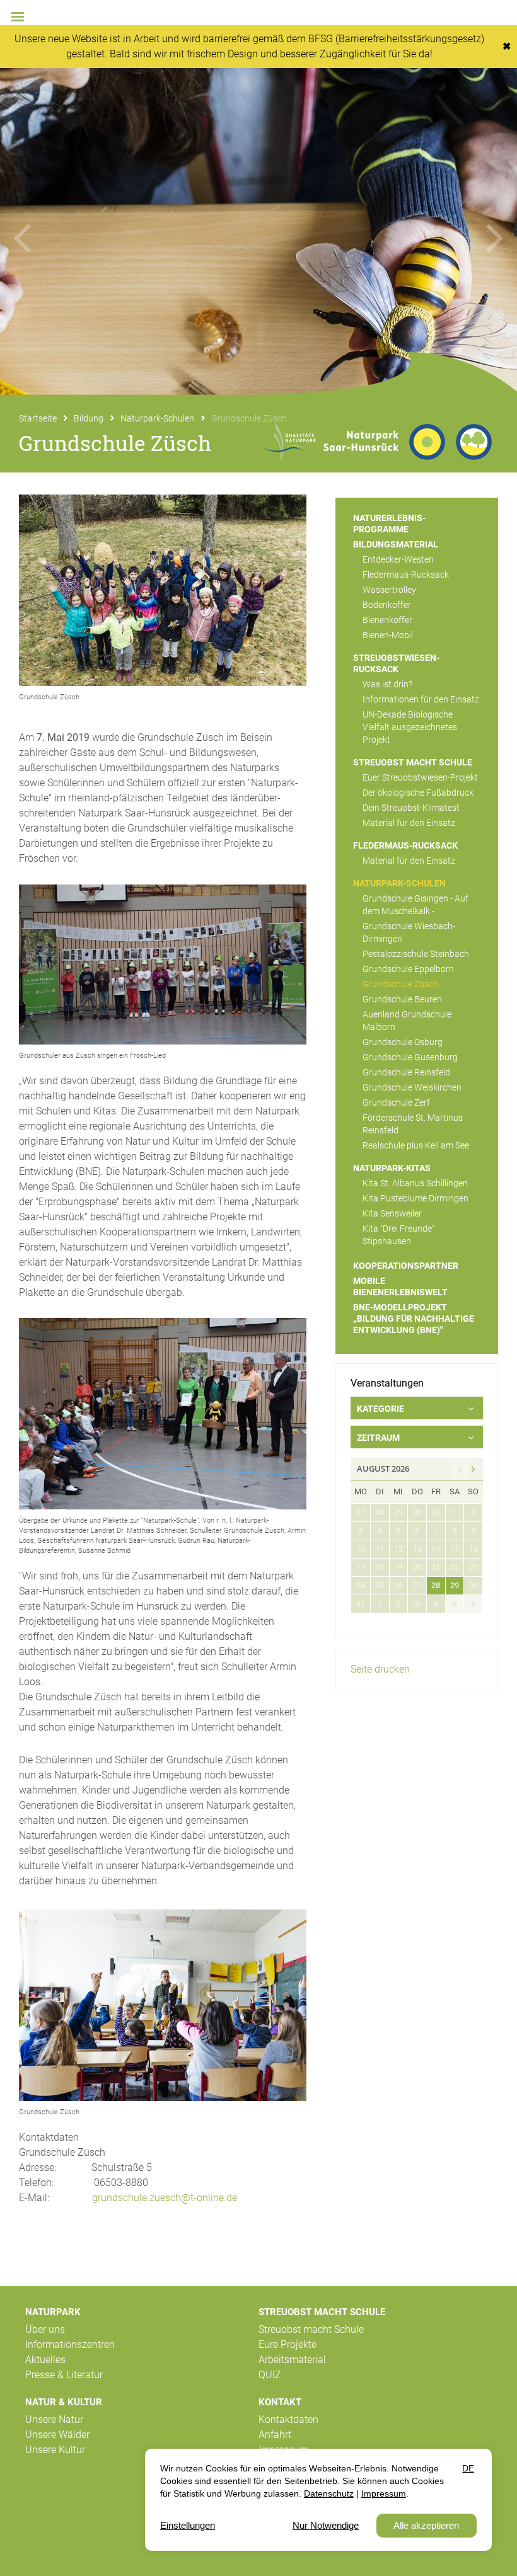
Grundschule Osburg (403, 1042)
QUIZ (270, 2375)
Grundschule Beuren (402, 999)
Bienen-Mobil (388, 635)
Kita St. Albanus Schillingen (415, 1183)
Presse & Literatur (64, 2375)
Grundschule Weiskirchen (412, 1087)
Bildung (89, 418)
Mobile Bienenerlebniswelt (400, 1286)
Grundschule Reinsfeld (406, 1072)
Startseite (38, 418)
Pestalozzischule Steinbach (416, 954)
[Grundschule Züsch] (163, 590)
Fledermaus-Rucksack (406, 575)
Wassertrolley (389, 590)
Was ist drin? (387, 684)
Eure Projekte (288, 2344)
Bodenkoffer (387, 605)
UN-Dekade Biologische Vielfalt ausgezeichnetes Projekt (410, 727)
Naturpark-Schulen (157, 418)
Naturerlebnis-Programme (389, 524)
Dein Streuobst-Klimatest (411, 808)
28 (436, 1585)
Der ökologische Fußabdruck (418, 793)
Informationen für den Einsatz (421, 699)
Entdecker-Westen (398, 559)
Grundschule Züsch (400, 984)
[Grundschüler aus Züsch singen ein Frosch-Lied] (163, 965)
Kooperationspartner (406, 1266)
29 (455, 1585)
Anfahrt (275, 2435)
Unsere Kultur (55, 2450)
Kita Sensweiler (392, 1213)
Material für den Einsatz (409, 823)
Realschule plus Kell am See (416, 1145)
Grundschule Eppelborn (408, 969)
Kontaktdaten (288, 2419)
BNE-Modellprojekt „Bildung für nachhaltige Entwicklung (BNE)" (414, 1319)
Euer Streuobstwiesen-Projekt (420, 777)
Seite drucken (380, 1669)
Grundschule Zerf (396, 1102)
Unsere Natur (54, 2419)
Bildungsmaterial (396, 544)
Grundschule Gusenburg (410, 1057)
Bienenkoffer (387, 620)
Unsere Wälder (57, 2435)
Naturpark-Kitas (392, 1168)
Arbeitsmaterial (292, 2360)
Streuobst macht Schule (413, 762)
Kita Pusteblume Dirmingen (415, 1198)
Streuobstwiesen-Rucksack (396, 663)
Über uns (45, 2329)
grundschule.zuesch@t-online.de (166, 2198)
